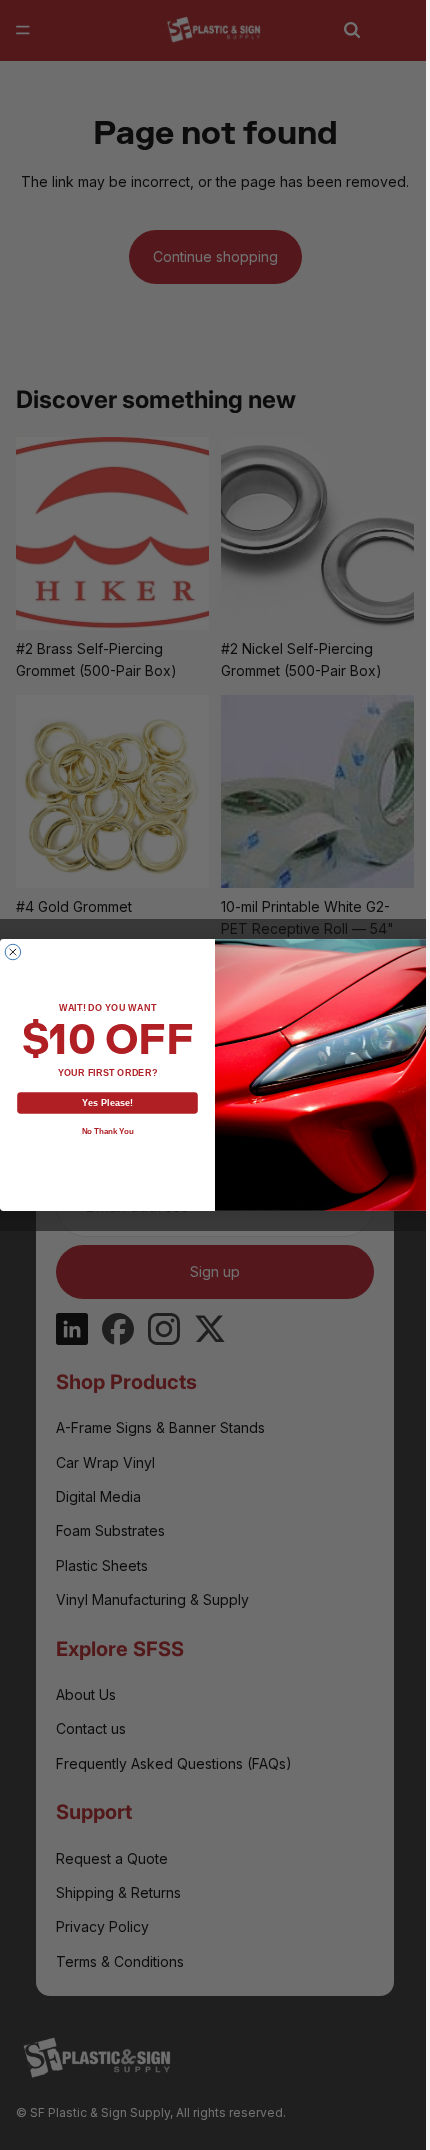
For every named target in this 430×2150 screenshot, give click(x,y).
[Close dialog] (7, 951)
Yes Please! (103, 1102)
